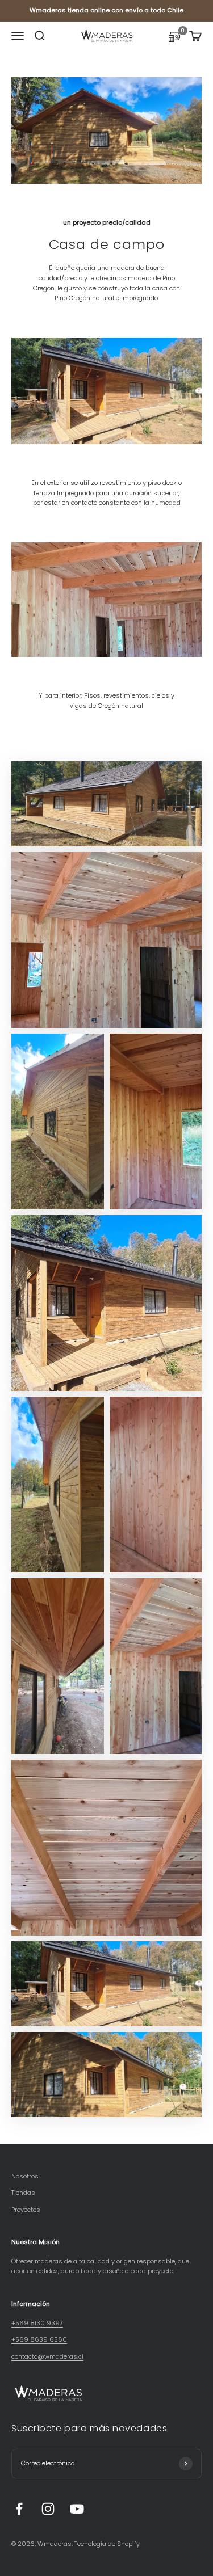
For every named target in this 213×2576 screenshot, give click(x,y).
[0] (174, 39)
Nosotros (25, 2176)
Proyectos (26, 2210)
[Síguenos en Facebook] (19, 2509)
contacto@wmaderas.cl (47, 2356)
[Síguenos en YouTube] (77, 2509)
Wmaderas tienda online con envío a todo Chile (106, 10)
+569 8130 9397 (37, 2323)
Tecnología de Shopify (107, 2544)
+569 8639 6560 (39, 2339)
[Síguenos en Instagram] (48, 2509)
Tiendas (23, 2193)
